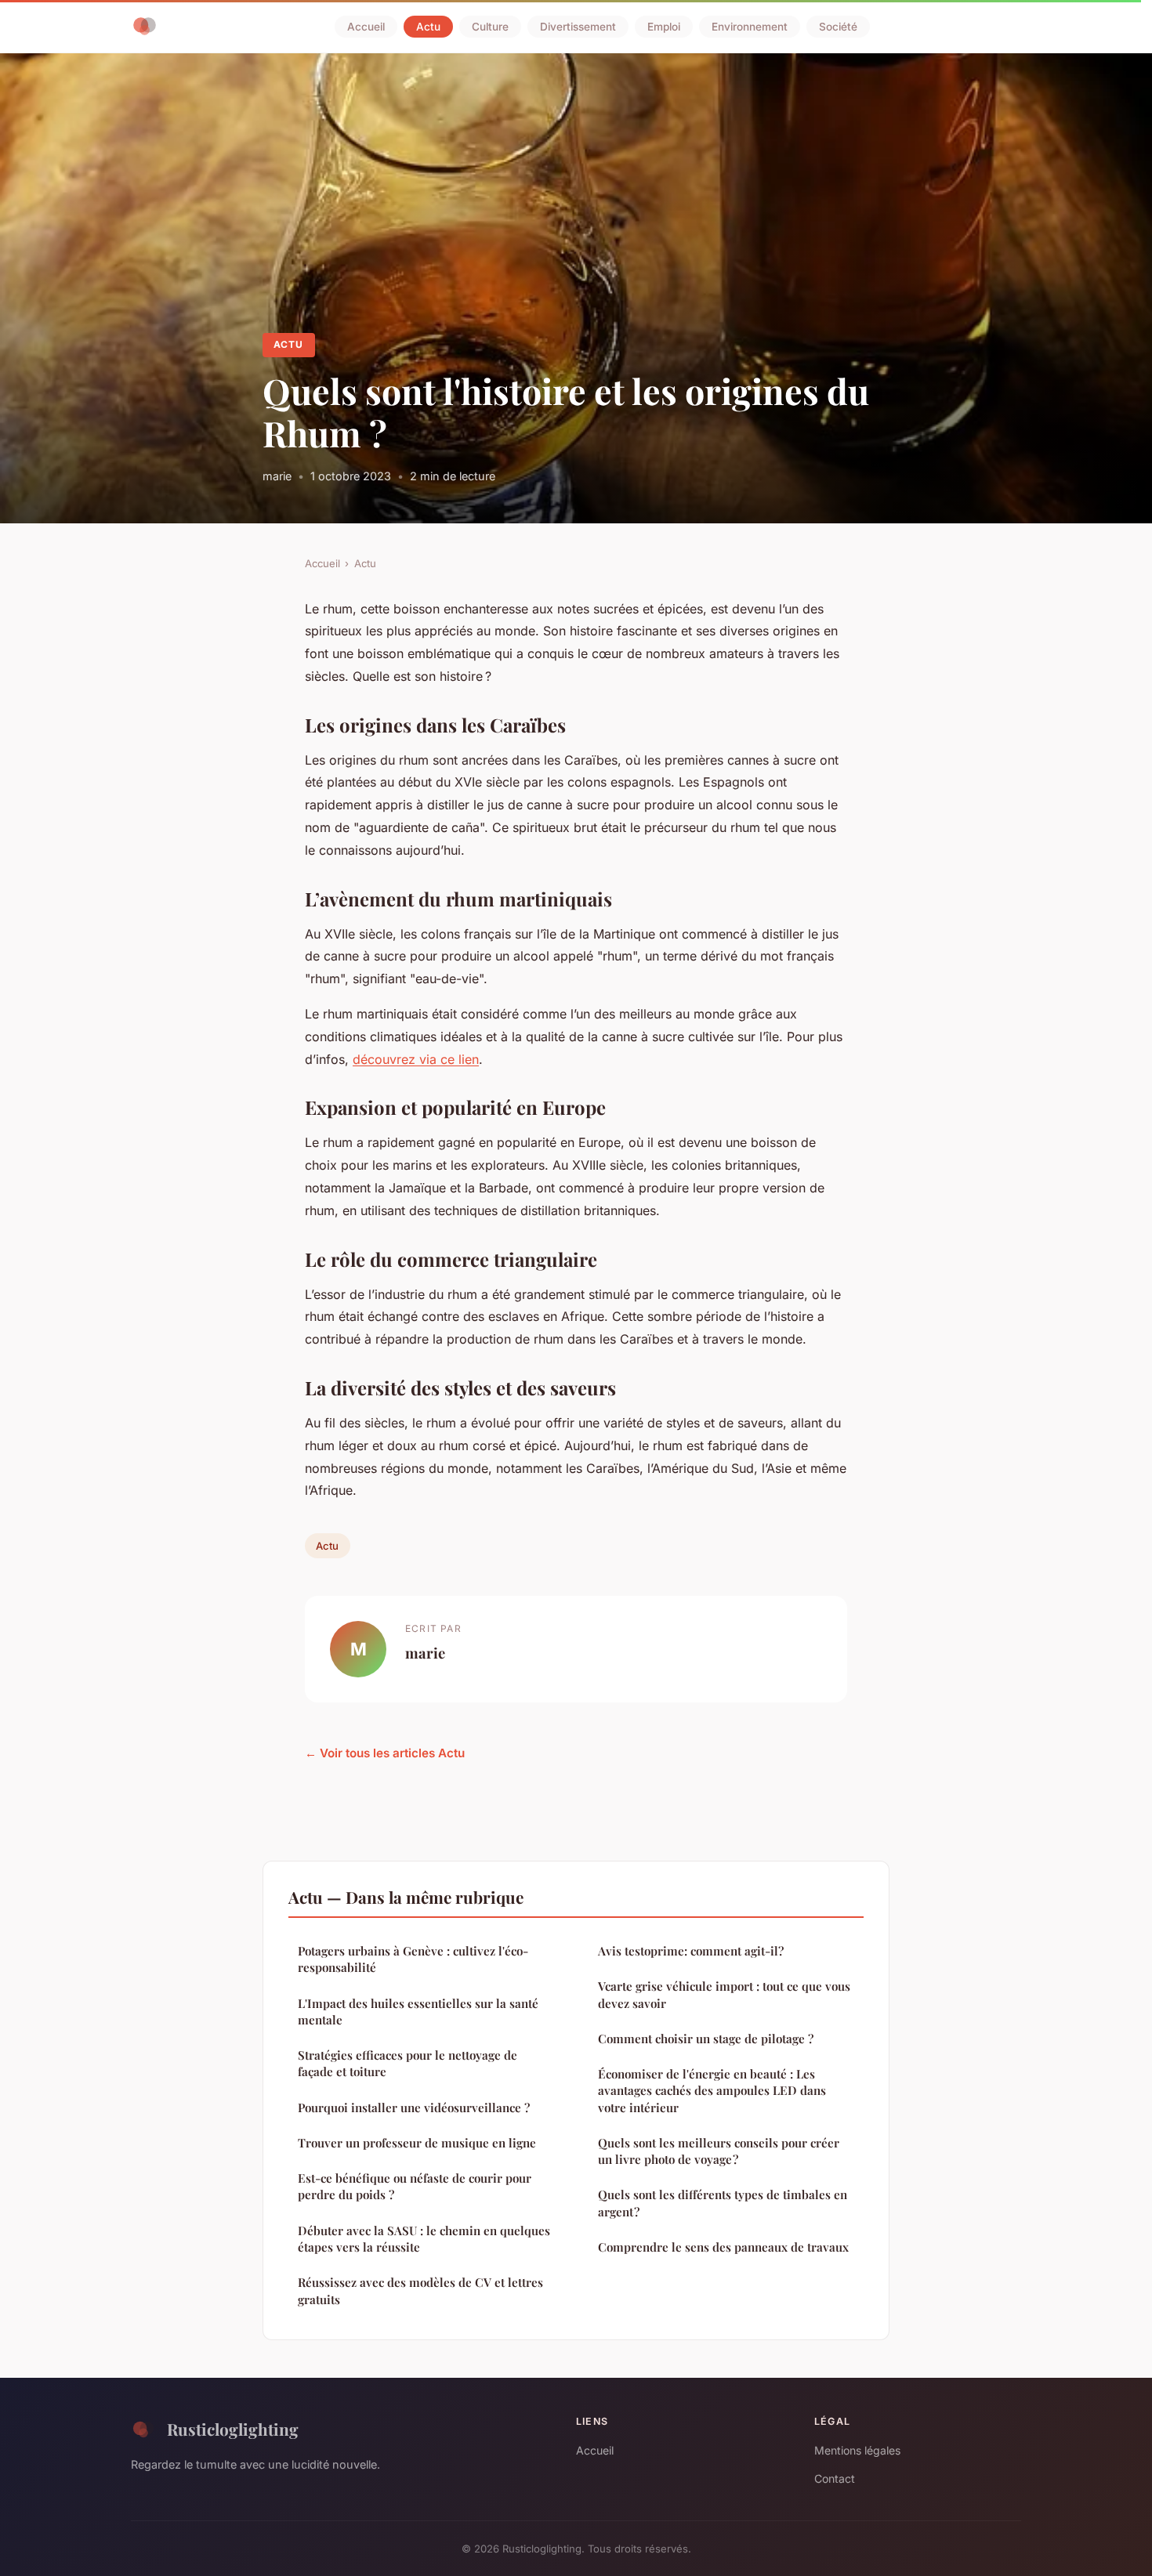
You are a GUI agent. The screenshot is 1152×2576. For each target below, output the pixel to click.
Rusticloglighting (233, 2429)
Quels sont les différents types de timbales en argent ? (723, 2203)
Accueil (366, 27)
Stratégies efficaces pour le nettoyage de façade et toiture (408, 2063)
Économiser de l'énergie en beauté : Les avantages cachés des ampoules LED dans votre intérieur (712, 2091)
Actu (428, 27)
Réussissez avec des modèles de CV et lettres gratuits (420, 2290)
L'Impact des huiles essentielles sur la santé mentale (418, 2012)
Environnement (750, 27)
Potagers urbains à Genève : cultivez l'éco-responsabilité (413, 1959)
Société (838, 27)
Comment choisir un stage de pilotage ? (706, 2039)
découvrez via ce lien (416, 1059)
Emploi (664, 27)
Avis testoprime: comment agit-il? (691, 1951)
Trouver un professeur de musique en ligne (417, 2143)
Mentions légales (857, 2450)
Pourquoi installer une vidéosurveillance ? (414, 2107)
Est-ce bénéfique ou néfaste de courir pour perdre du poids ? (415, 2186)
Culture (490, 27)
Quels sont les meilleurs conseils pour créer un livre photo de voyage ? (719, 2151)
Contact (835, 2478)
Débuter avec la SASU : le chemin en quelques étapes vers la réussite (424, 2239)
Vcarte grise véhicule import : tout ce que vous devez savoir (724, 1994)
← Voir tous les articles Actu (385, 1753)
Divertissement (578, 27)
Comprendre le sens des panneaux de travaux (723, 2247)
